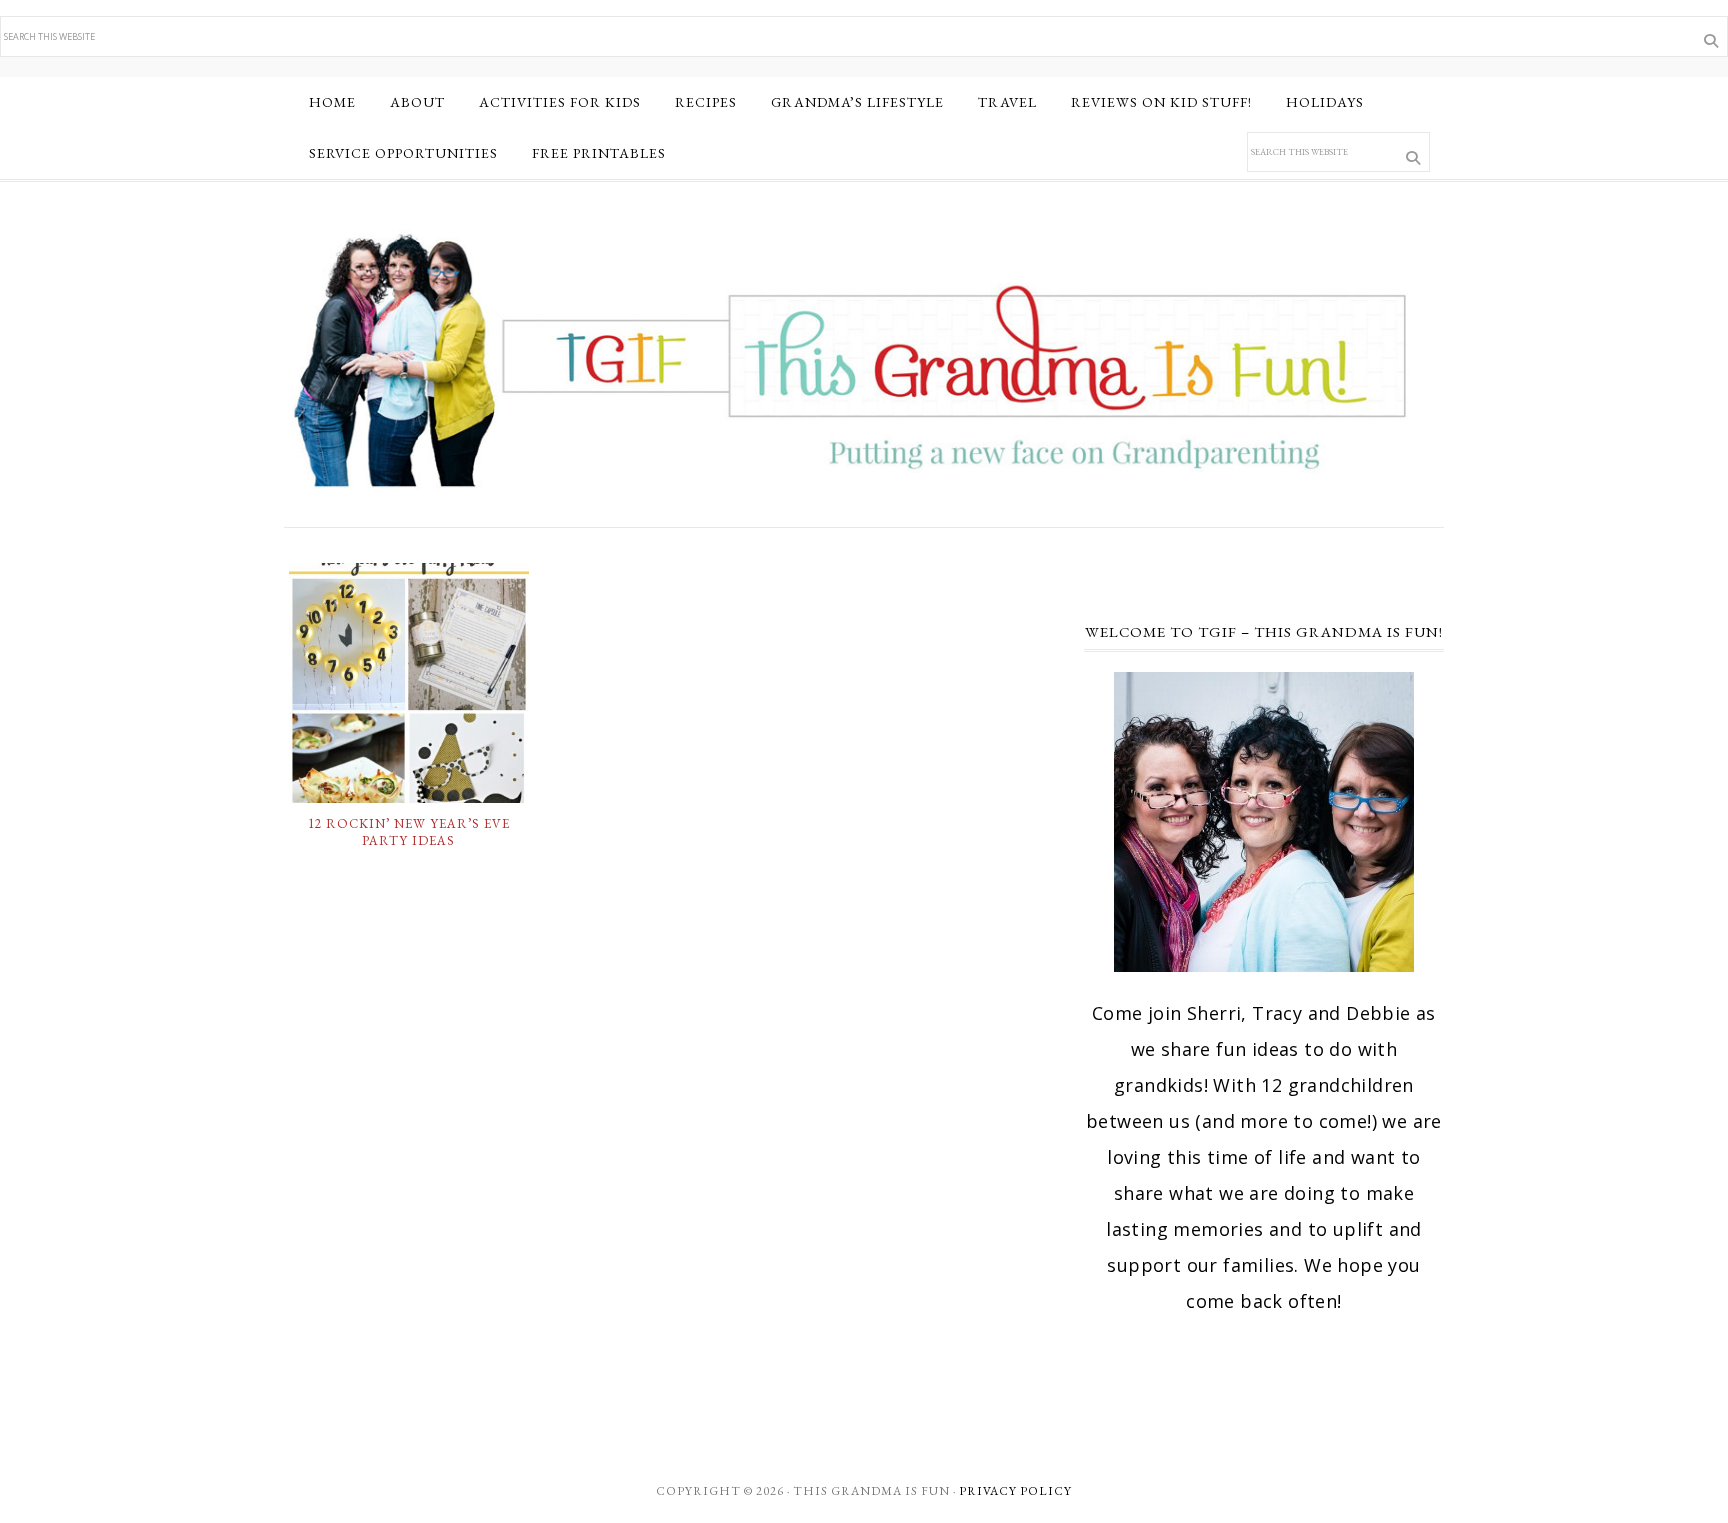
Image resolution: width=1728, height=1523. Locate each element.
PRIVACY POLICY (1015, 1491)
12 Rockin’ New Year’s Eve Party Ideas (409, 832)
